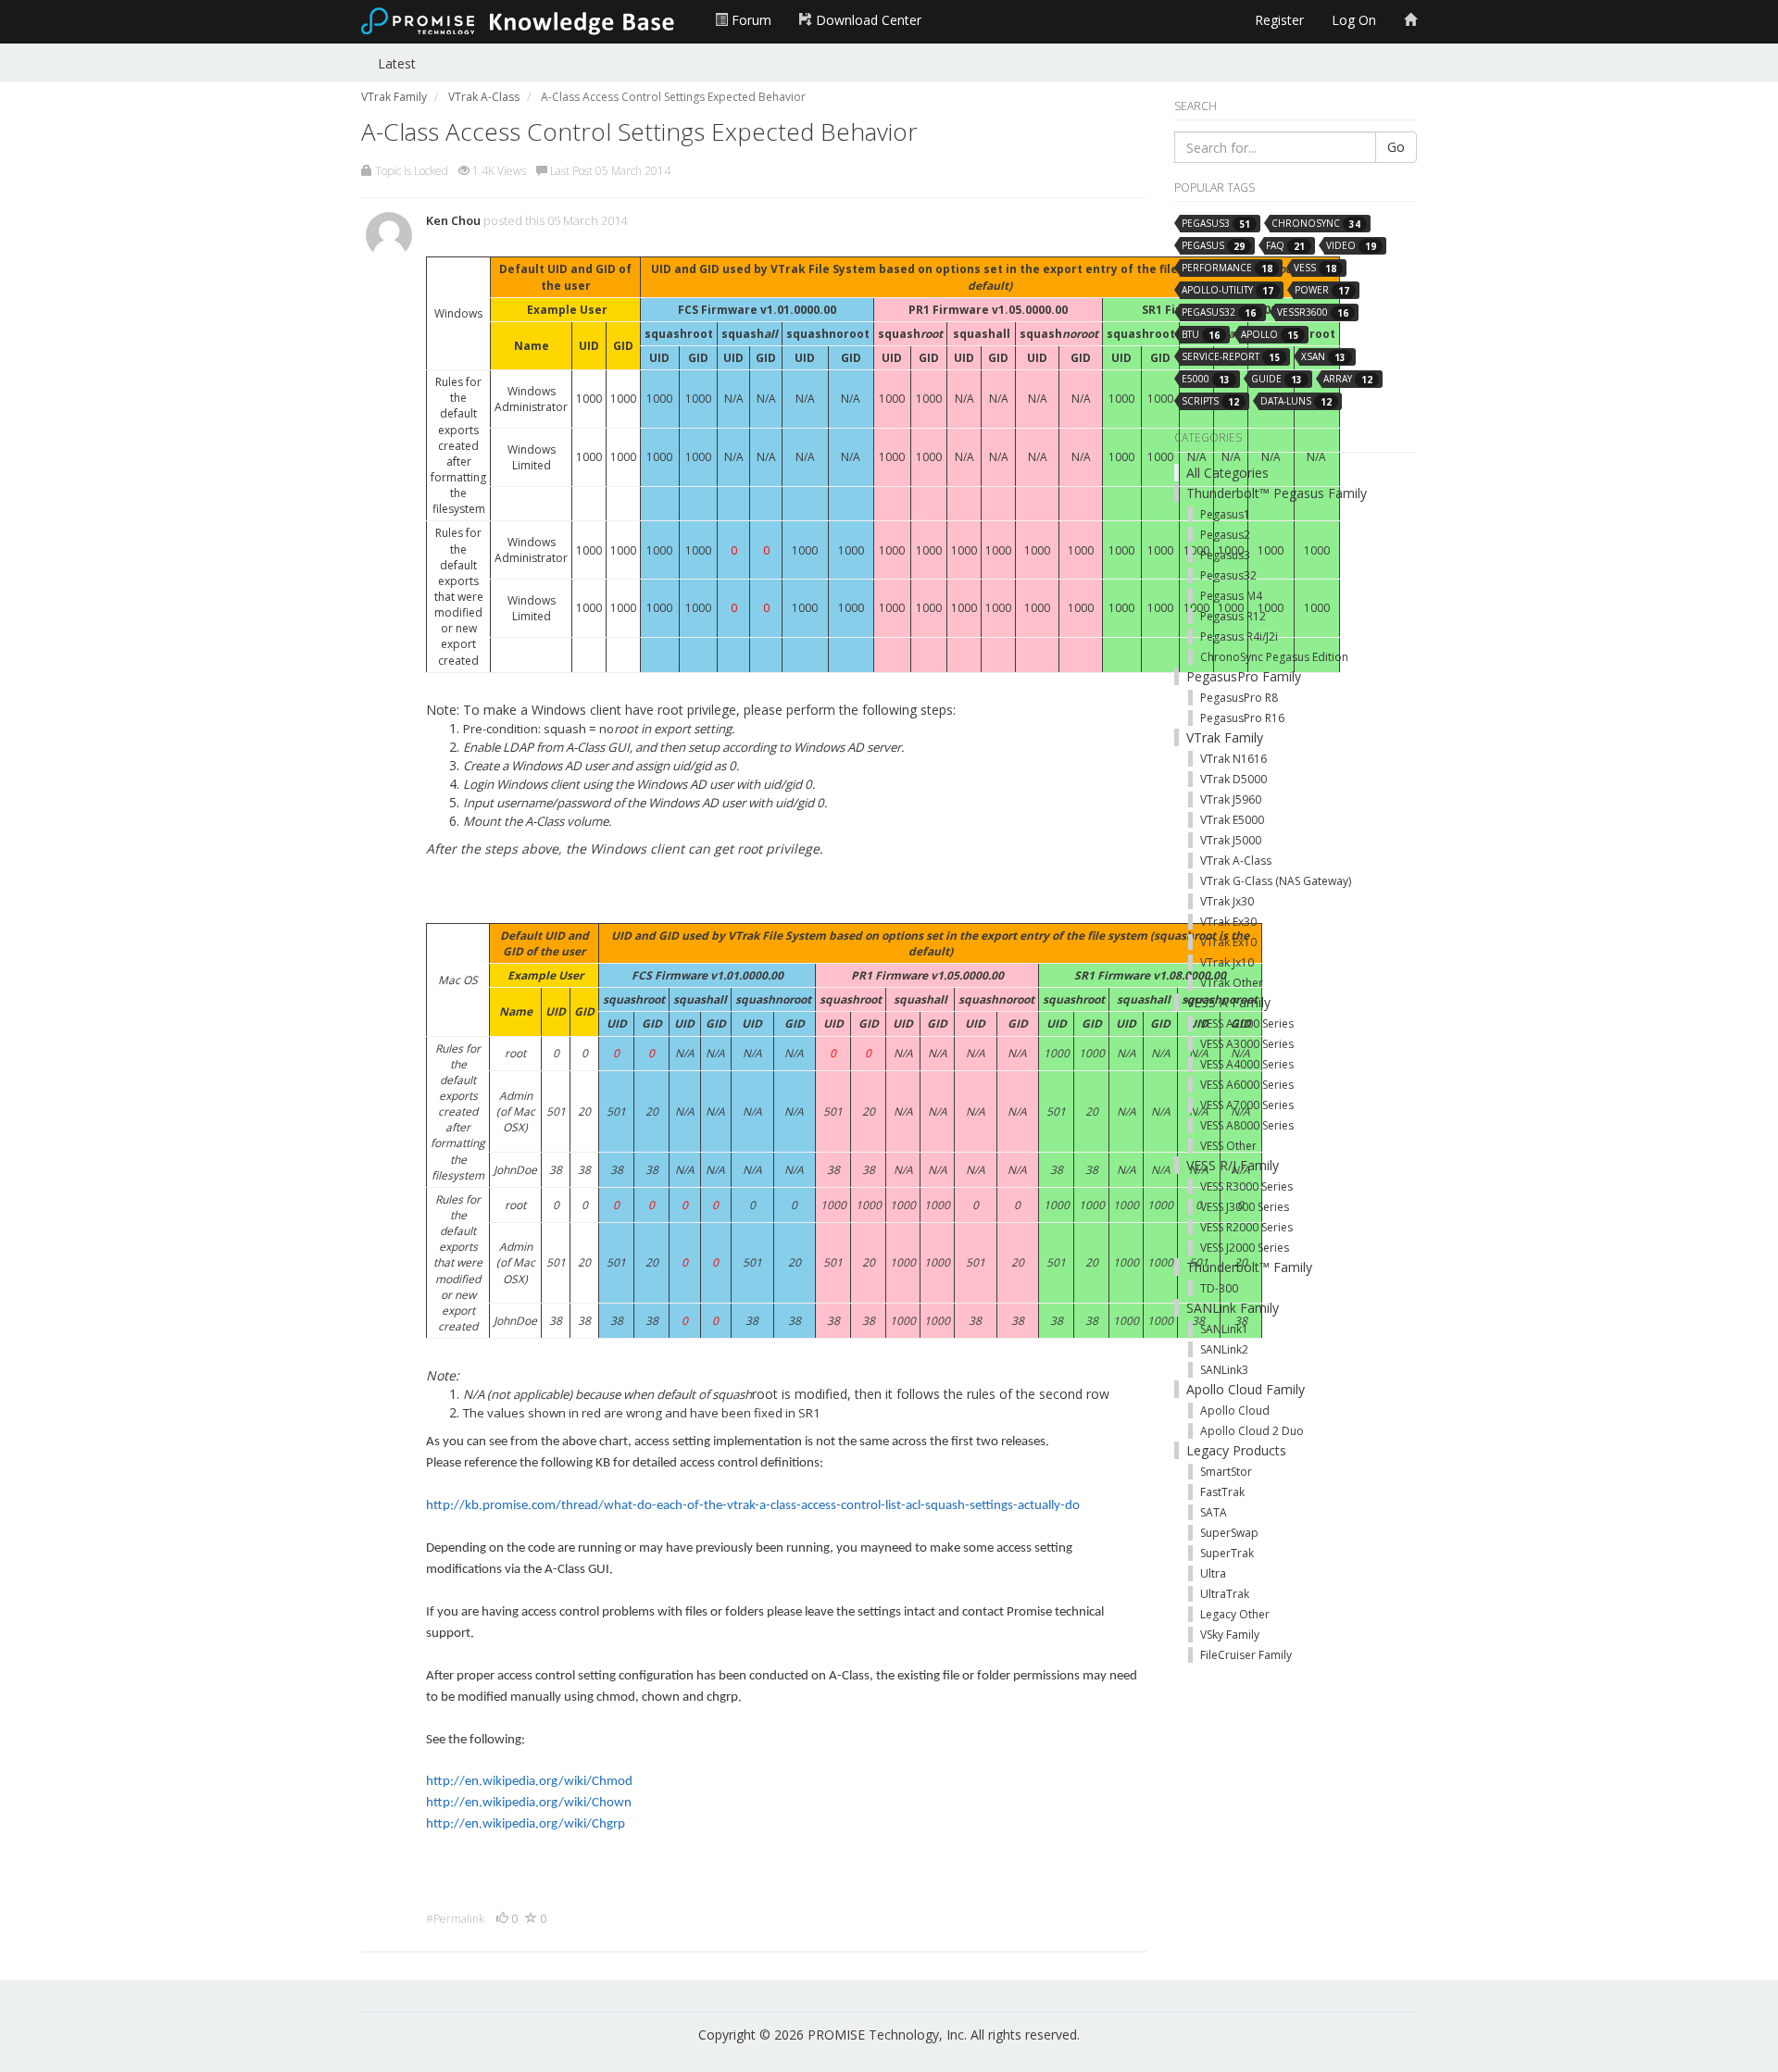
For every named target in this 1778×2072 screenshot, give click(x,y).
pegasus (1213, 246)
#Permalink (455, 1919)
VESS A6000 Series (1247, 1085)
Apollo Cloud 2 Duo (1252, 1431)
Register (1279, 20)
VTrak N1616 (1233, 759)
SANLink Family (1233, 1308)
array (1348, 379)
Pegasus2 (1225, 535)
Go (1396, 147)
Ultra (1213, 1573)
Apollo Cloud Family (1246, 1389)
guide (1277, 379)
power (1322, 290)
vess (1315, 268)
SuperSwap (1229, 1533)
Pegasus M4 (1231, 596)
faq (1285, 246)
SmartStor (1226, 1472)
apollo (1270, 335)
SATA (1214, 1512)
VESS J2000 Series (1245, 1248)
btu (1201, 335)
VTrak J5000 (1231, 840)
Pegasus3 (1225, 555)
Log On (1354, 20)
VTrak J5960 (1231, 799)
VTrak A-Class (1236, 861)
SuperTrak (1227, 1553)
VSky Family (1230, 1635)
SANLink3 (1224, 1370)
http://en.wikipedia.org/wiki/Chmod (529, 1782)
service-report (1231, 357)
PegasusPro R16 (1242, 718)
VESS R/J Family (1233, 1165)
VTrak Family (1225, 737)
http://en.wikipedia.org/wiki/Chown (529, 1803)
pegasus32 (1219, 312)
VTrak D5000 (1233, 779)
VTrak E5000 (1232, 820)
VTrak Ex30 (1228, 922)
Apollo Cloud (1235, 1410)
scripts (1210, 401)
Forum (750, 20)
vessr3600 (1313, 312)
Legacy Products (1236, 1450)
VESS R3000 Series (1246, 1186)
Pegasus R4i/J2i (1239, 637)
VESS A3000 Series (1247, 1044)
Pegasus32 (1228, 575)
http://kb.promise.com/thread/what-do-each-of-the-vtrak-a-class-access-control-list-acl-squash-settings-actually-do (753, 1506)
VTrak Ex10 (1228, 942)
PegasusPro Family (1244, 676)
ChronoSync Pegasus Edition (1274, 657)
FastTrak (1222, 1492)
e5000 (1206, 379)
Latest (397, 63)
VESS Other (1228, 1146)
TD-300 (1219, 1288)
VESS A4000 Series (1247, 1064)
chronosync (1316, 224)
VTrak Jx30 (1227, 901)
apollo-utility (1227, 290)
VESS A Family (1228, 1002)
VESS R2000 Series (1246, 1227)
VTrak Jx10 (1227, 962)
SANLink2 (1224, 1349)
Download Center (867, 20)
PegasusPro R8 (1239, 698)
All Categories (1227, 473)
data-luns (1296, 401)
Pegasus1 (1225, 514)
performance (1227, 268)
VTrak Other (1232, 983)
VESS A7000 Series (1247, 1105)
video (1351, 246)
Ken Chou (453, 220)
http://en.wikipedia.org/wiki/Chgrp (526, 1824)
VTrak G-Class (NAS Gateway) (1276, 881)
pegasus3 (1216, 224)
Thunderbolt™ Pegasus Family (1277, 493)
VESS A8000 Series (1247, 1125)
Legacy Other (1235, 1614)
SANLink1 (1224, 1329)
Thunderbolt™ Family (1249, 1267)
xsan (1323, 357)
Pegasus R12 (1233, 616)
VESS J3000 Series (1245, 1207)
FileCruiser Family (1246, 1655)
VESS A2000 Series (1247, 1024)
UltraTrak (1225, 1594)
